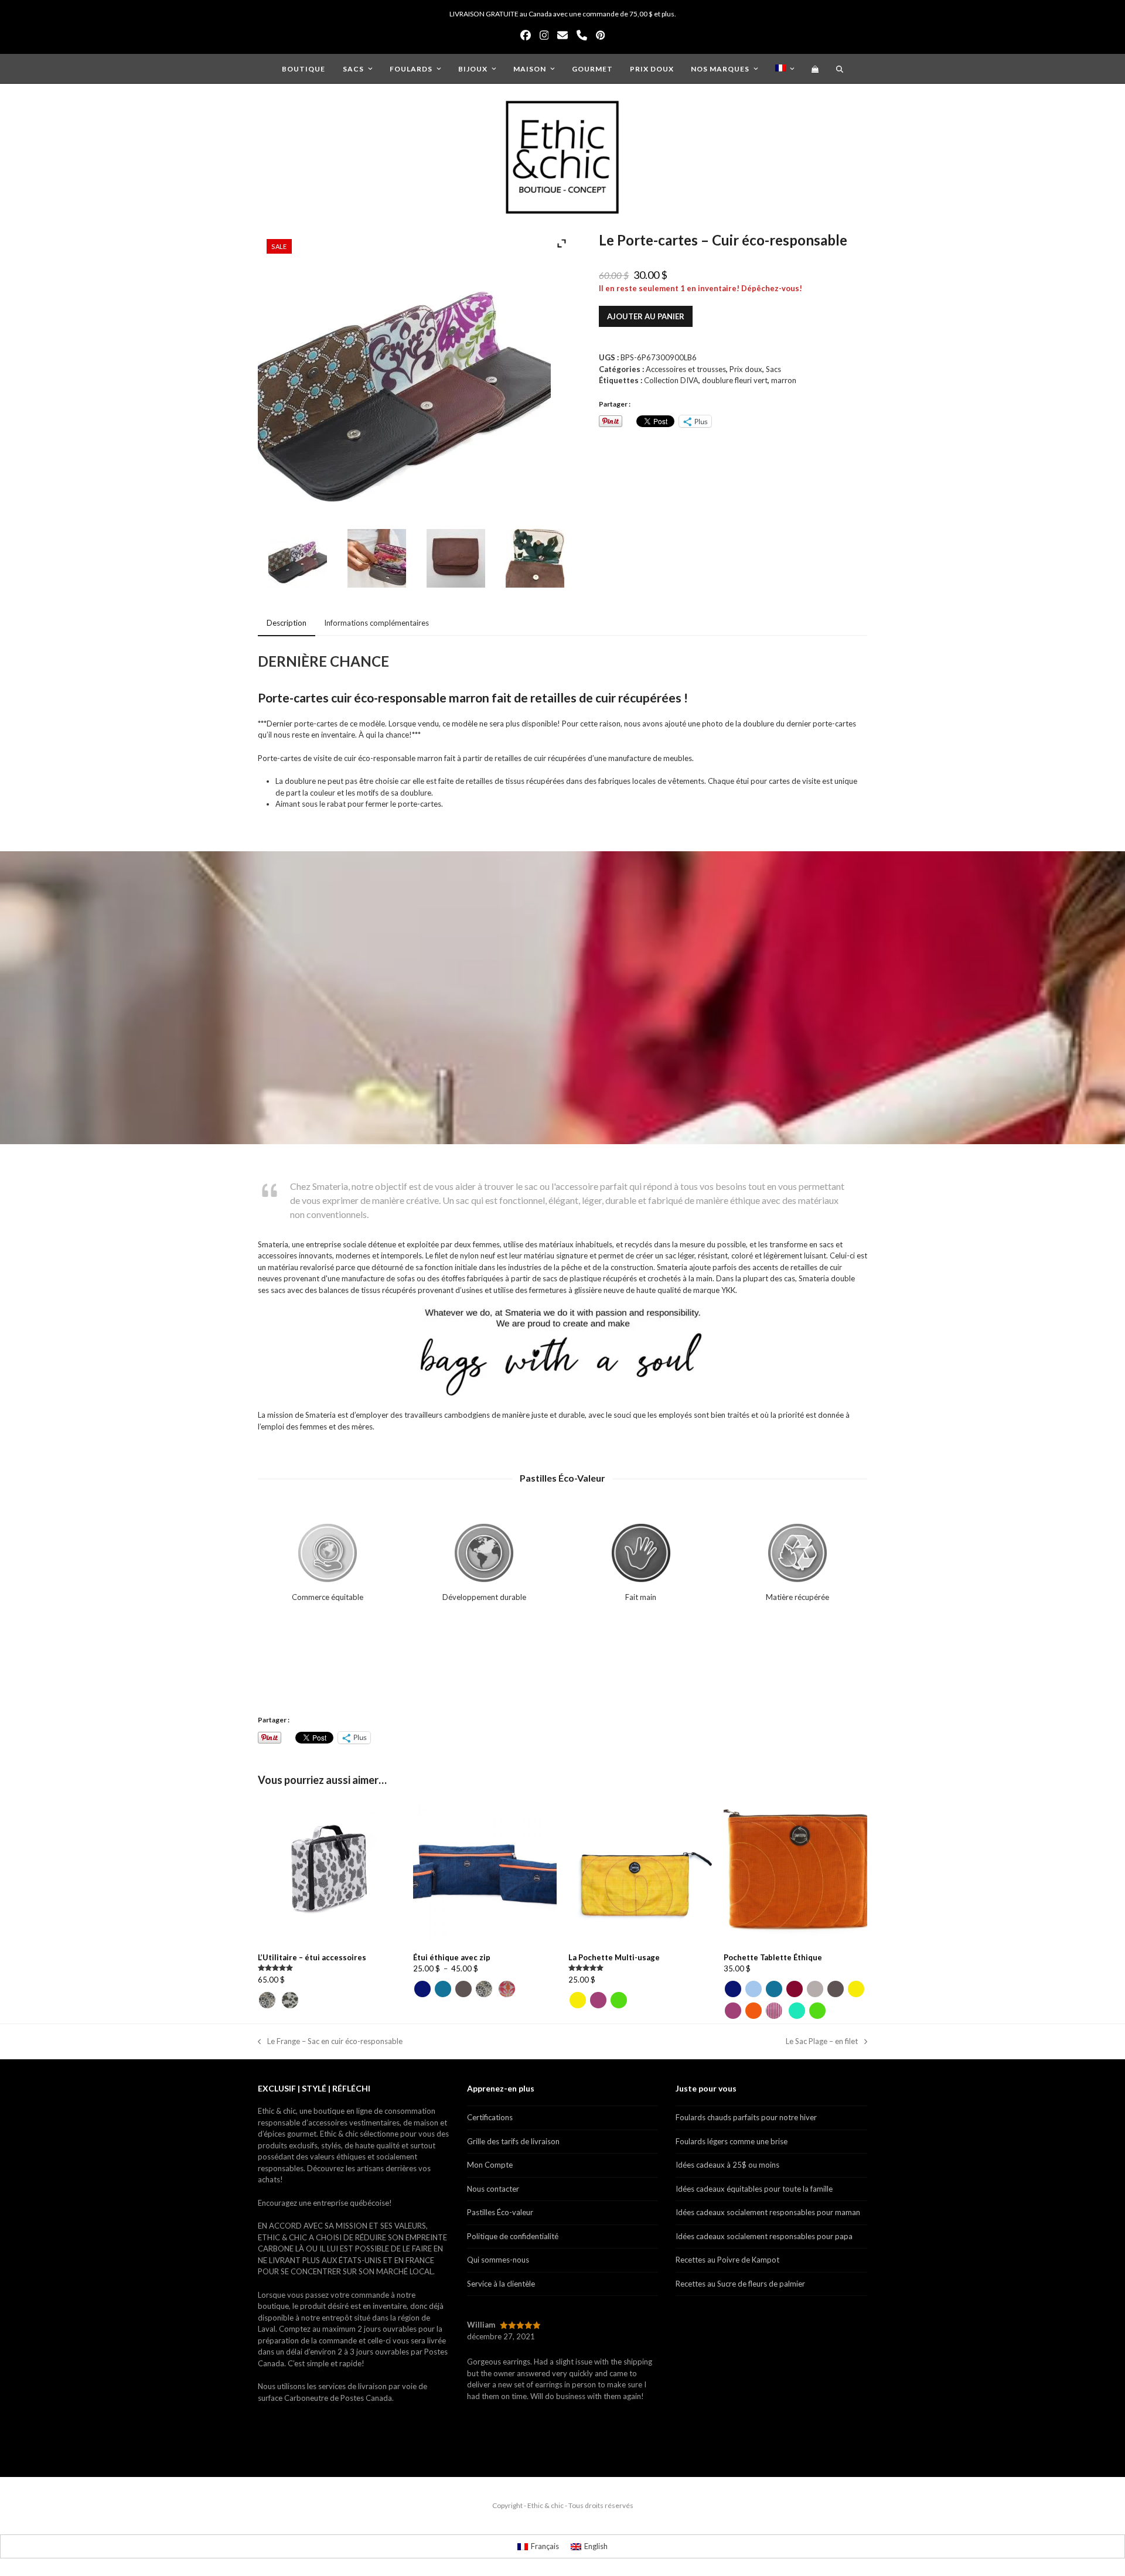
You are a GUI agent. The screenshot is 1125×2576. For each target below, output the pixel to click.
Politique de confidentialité (513, 2236)
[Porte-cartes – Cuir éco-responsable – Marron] (456, 560)
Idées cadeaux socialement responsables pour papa (764, 2236)
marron (784, 380)
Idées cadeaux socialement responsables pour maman (768, 2212)
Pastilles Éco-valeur (500, 2212)
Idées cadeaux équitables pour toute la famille (754, 2189)
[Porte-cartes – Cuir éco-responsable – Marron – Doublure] (535, 560)
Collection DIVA (671, 380)
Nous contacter (493, 2189)
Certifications (490, 2117)
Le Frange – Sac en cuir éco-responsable (330, 2042)
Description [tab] (287, 623)
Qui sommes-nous (498, 2260)
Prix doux (746, 369)
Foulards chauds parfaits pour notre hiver (746, 2117)
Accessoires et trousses (686, 369)
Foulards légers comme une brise (732, 2141)
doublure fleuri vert (735, 380)
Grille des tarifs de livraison (513, 2141)
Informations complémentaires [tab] (376, 623)
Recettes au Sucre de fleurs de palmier (740, 2284)
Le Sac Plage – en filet (822, 2042)
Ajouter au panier (646, 316)
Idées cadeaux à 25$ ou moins (727, 2165)
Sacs (773, 369)
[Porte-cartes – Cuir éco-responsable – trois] (298, 560)
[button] (815, 69)
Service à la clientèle (501, 2284)
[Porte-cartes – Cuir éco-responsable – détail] (377, 560)
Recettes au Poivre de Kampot (727, 2260)
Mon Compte (490, 2165)
